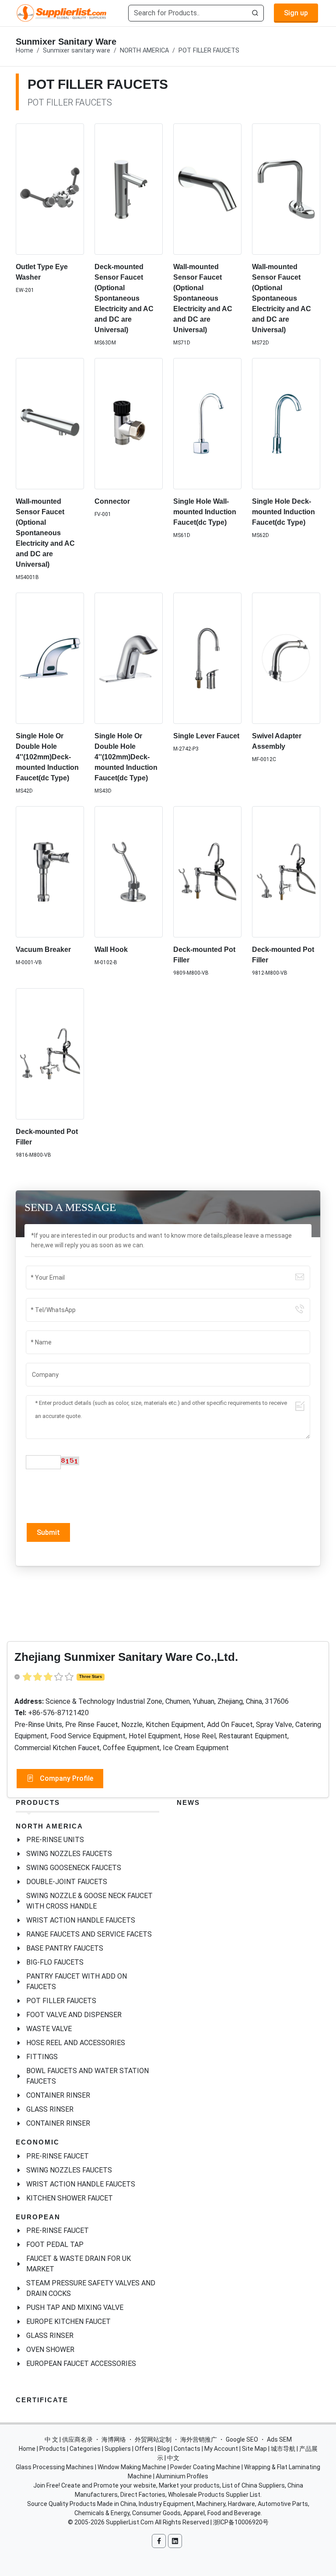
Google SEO (242, 2439)
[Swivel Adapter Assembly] (286, 658)
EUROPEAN (38, 2217)
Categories (85, 2449)
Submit (48, 1532)
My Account (221, 2449)
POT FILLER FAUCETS (209, 51)
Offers (144, 2449)
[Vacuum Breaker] (50, 872)
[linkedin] (175, 2541)
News (188, 1802)
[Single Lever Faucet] (207, 658)
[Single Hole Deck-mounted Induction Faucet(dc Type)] (286, 424)
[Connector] (129, 424)
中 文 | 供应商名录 (69, 2439)
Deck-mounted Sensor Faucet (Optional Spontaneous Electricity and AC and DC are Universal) (124, 298)
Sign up (296, 13)
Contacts (187, 2449)
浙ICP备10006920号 (241, 2522)
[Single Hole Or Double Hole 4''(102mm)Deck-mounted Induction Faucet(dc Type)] (50, 658)
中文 (173, 2458)
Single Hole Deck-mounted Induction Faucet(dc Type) (283, 512)
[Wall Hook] (129, 872)
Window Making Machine (132, 2467)
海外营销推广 (199, 2439)
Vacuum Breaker (43, 949)
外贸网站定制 (153, 2439)
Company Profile (66, 1778)
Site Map (254, 2449)
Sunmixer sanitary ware (77, 51)
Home (24, 51)
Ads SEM (279, 2439)
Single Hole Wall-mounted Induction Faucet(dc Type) (205, 512)
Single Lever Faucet (206, 736)
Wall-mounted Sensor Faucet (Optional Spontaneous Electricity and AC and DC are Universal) (203, 298)
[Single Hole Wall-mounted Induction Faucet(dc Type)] (207, 424)
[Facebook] (159, 2541)
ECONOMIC (38, 2142)
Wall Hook (111, 949)
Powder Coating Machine (205, 2467)
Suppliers (118, 2449)
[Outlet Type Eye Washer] (50, 189)
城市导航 (283, 2449)
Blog (164, 2449)
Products (38, 1802)
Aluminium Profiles (182, 2476)
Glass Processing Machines (55, 2467)
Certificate (42, 2400)
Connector (112, 501)
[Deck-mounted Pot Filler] (207, 872)
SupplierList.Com (130, 2522)
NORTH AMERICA (144, 51)
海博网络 (114, 2439)
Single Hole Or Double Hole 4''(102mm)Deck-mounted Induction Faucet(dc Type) (47, 757)
